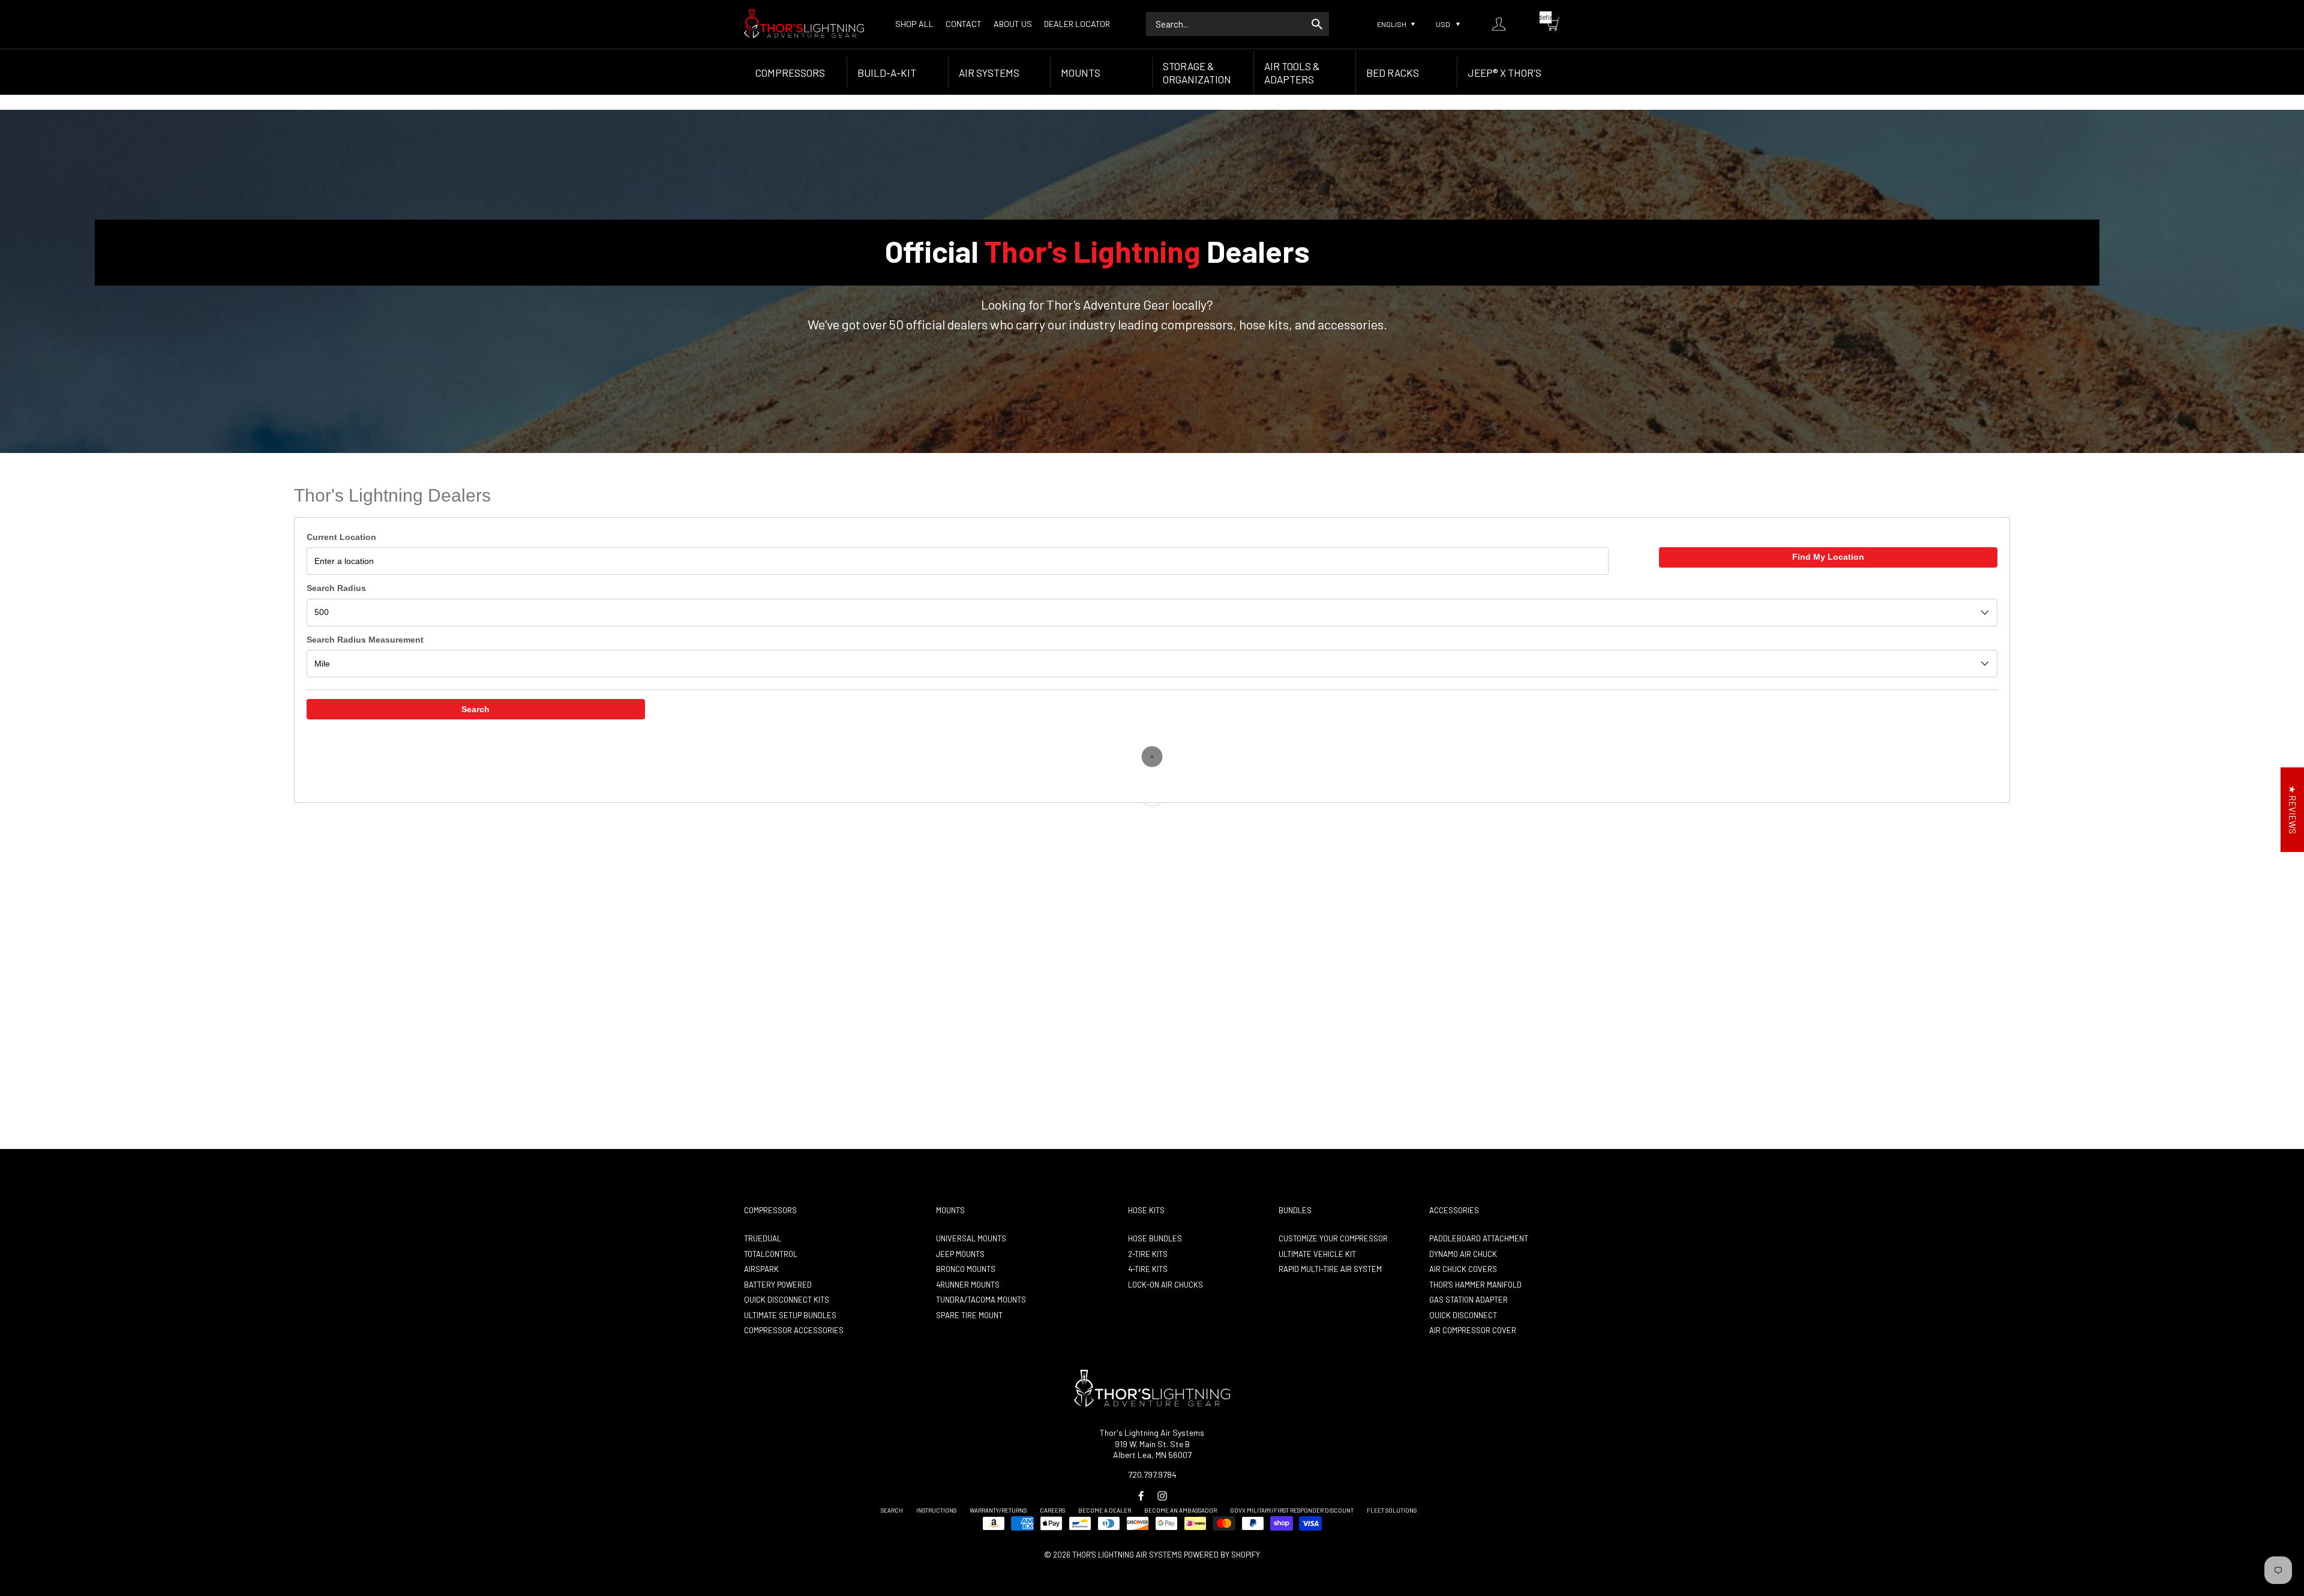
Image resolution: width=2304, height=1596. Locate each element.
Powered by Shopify (1222, 1555)
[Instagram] (1162, 1496)
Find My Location (1828, 557)
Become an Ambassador (1180, 1510)
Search (475, 709)
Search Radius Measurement (365, 640)
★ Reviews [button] (2293, 810)
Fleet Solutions (1392, 1510)
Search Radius (336, 588)
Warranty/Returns (998, 1510)
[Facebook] (1141, 1496)
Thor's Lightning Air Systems (1127, 1555)
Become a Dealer (1105, 1510)
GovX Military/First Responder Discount (1292, 1510)
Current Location (341, 537)
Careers (1052, 1510)
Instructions (936, 1510)
